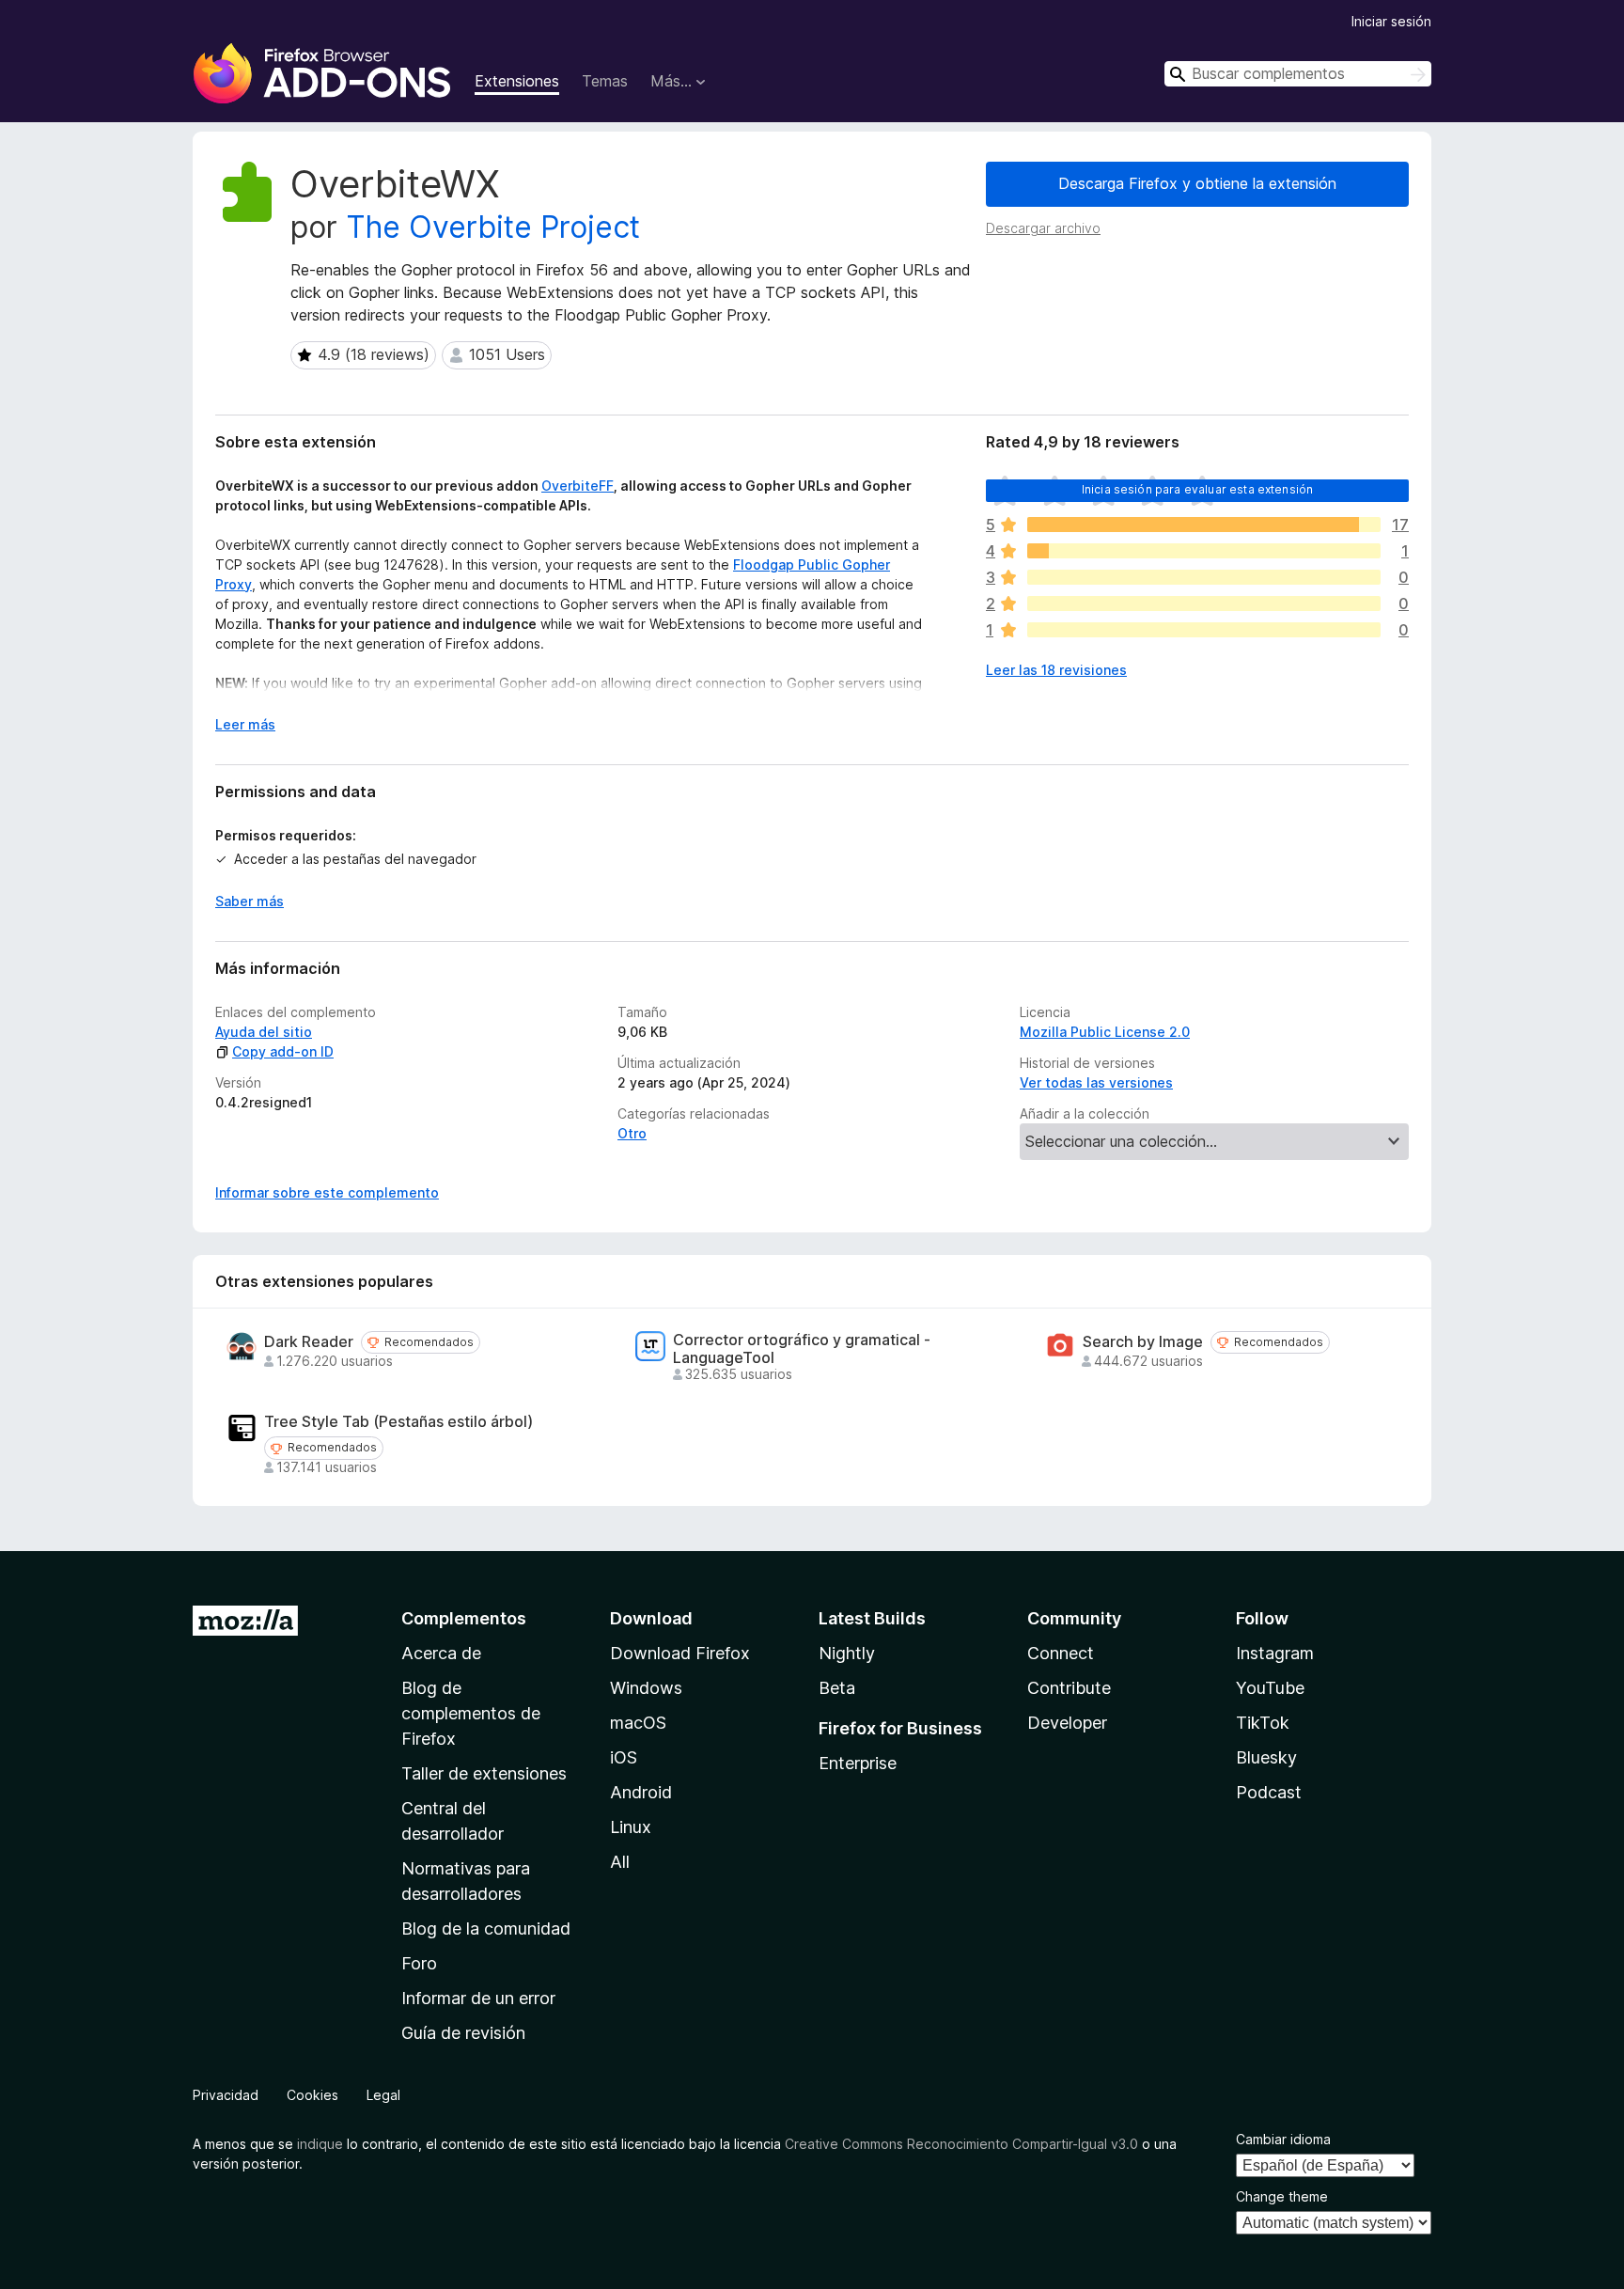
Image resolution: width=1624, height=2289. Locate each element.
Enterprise (858, 1763)
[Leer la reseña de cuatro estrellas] (1204, 551)
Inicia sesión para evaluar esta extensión (1198, 489)
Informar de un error (478, 1998)
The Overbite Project (493, 227)
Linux (631, 1827)
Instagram (1275, 1653)
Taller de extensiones (484, 1773)
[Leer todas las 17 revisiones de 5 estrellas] (1204, 525)
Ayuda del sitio (264, 1032)
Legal (383, 2095)
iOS (624, 1757)
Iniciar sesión (1391, 21)
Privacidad (226, 2095)
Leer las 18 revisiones (1056, 670)
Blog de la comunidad (486, 1928)
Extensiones (517, 81)
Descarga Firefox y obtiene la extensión (1197, 183)
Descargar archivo (1043, 228)
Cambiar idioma (1283, 2139)
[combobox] (1298, 74)
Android (641, 1792)
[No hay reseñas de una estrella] (1204, 630)
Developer (1067, 1723)
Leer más (245, 724)
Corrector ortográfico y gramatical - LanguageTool (802, 1349)
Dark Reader (309, 1342)
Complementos (464, 1618)
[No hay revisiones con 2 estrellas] (1204, 604)
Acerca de (441, 1653)
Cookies (312, 2095)
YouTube (1270, 1688)
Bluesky (1266, 1757)
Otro (632, 1133)
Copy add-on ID (283, 1051)
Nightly (847, 1653)
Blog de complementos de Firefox (471, 1713)
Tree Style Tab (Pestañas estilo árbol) (398, 1422)
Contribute (1069, 1688)
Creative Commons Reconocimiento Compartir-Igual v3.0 (961, 2144)
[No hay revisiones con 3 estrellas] (1204, 577)
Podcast (1269, 1792)
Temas (605, 81)
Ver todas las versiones (1096, 1082)
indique (320, 2144)
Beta (837, 1688)
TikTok (1263, 1723)
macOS (638, 1723)
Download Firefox (680, 1653)
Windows (646, 1688)
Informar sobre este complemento (327, 1192)
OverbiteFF (578, 486)
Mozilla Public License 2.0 (1105, 1032)
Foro (419, 1963)
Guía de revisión (463, 2033)
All (620, 1862)
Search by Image (1143, 1342)
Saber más (250, 901)
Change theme (1282, 2196)
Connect (1061, 1653)
